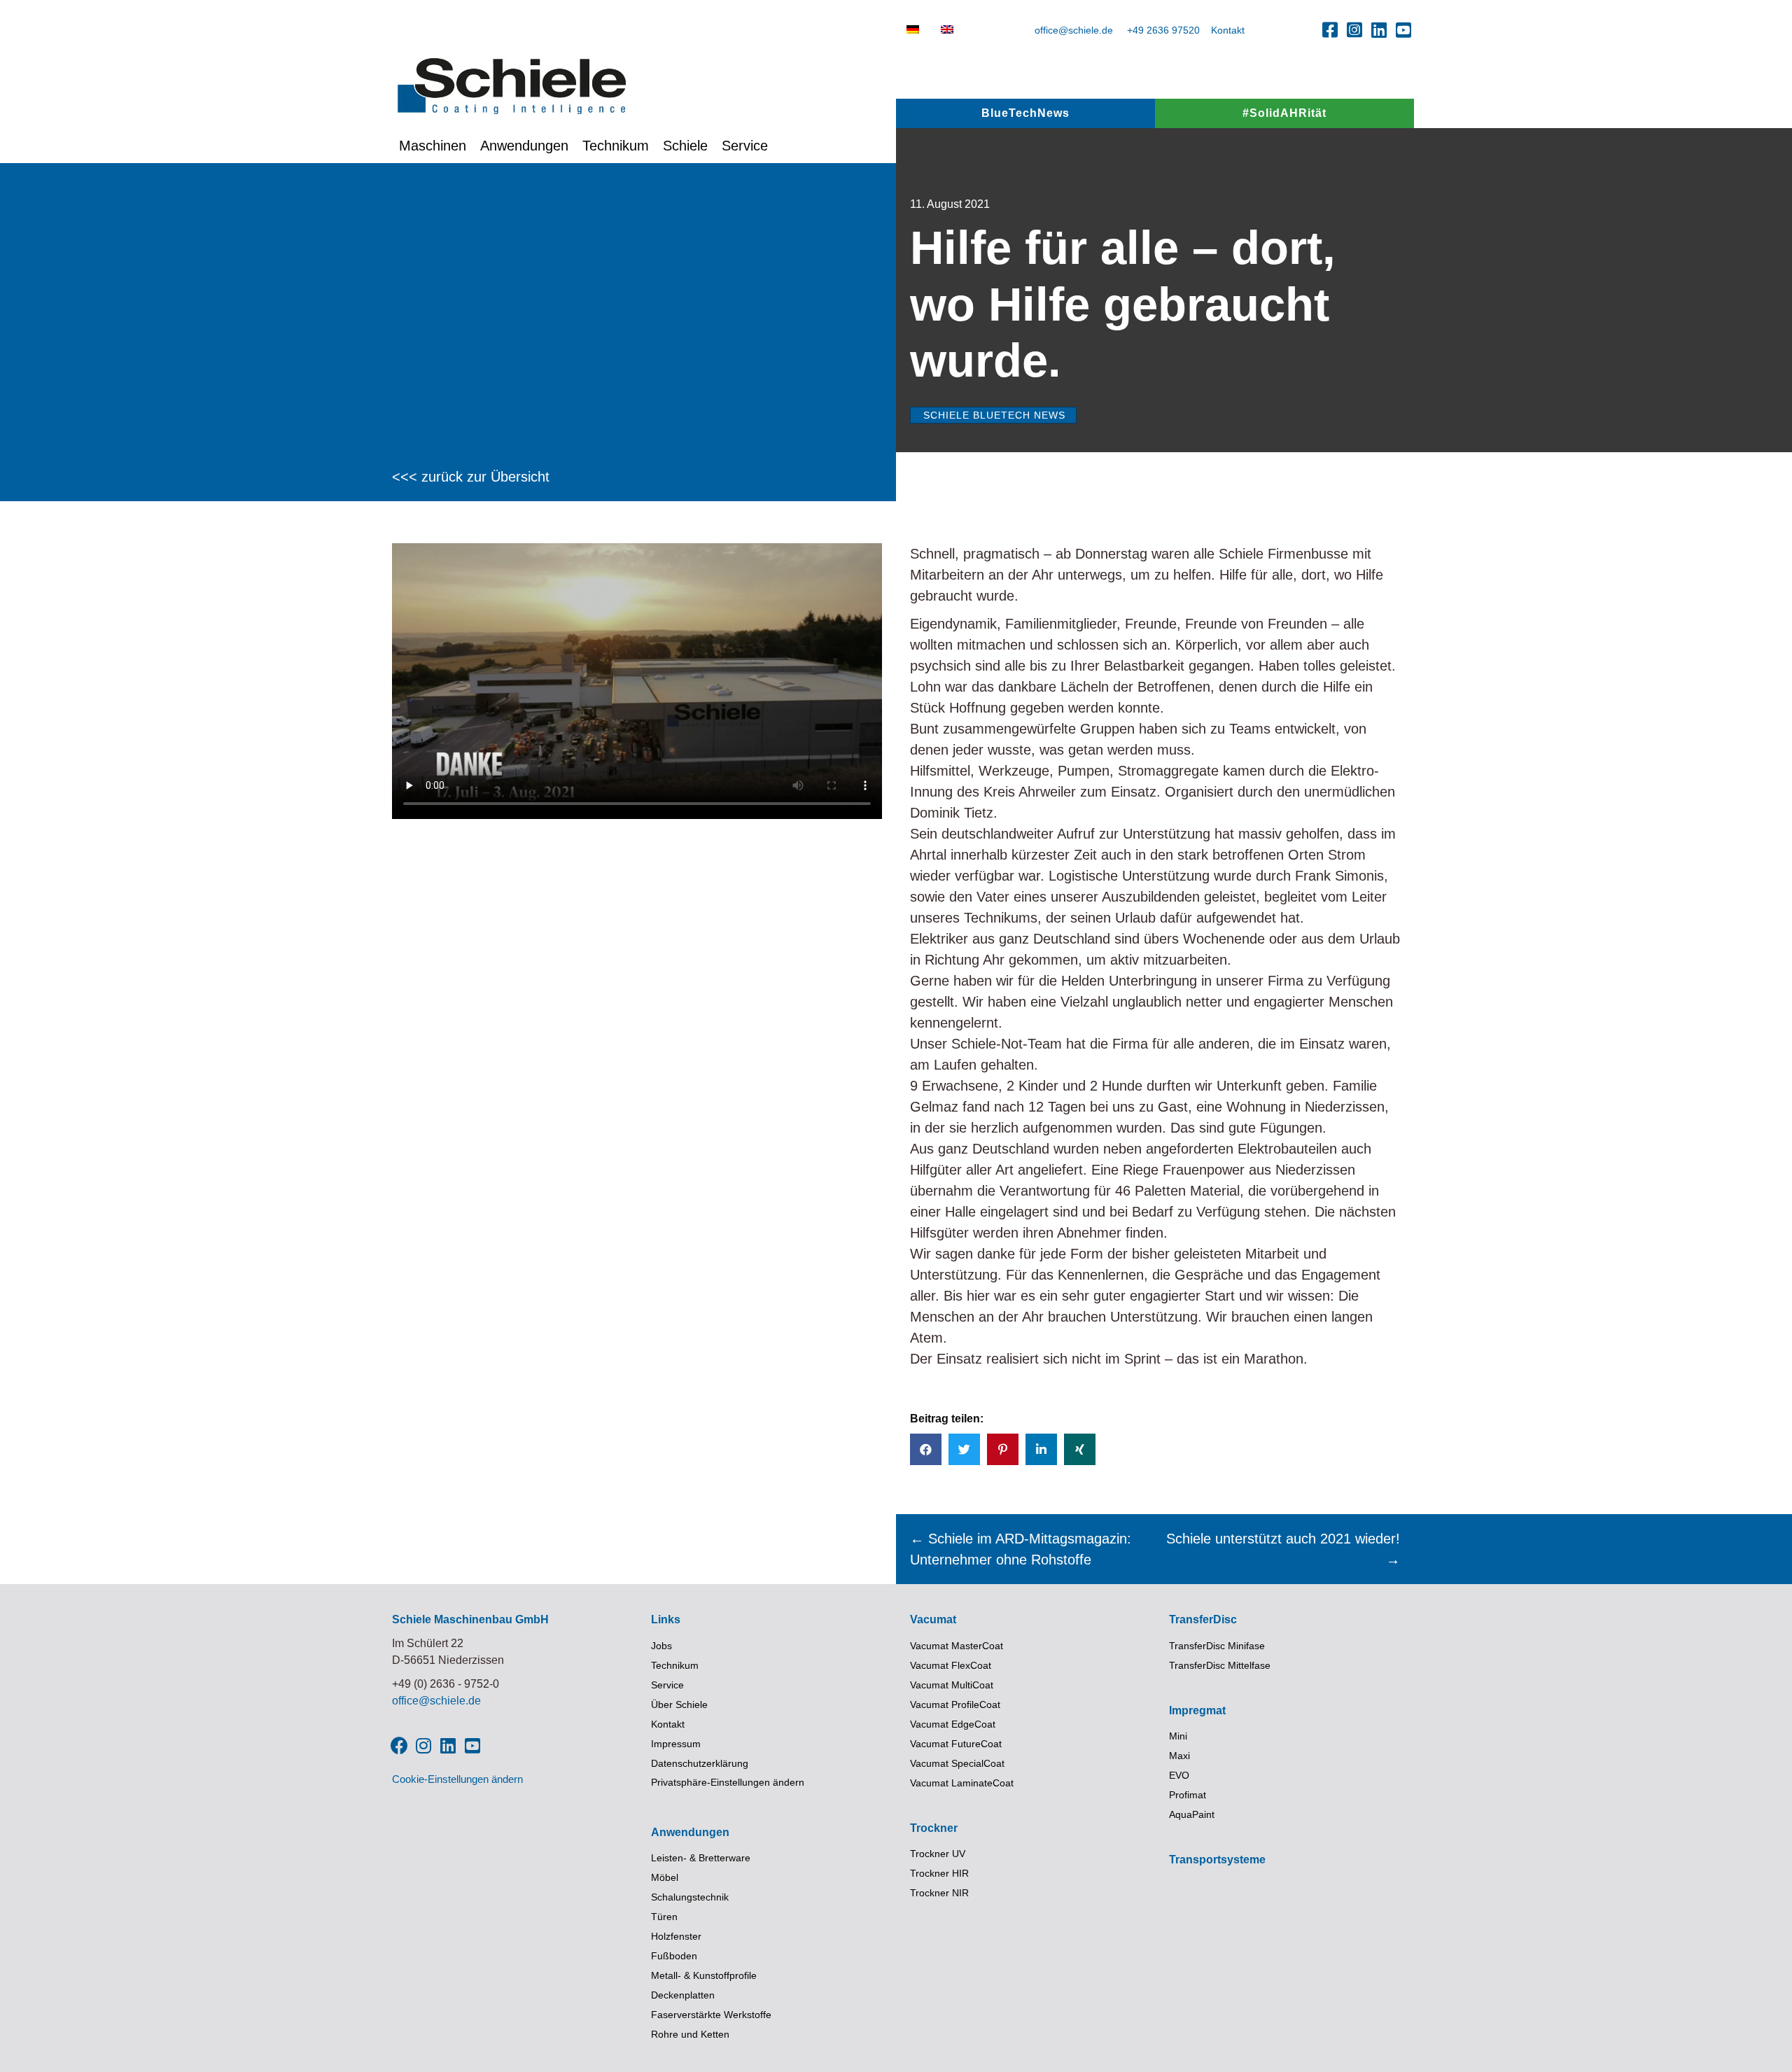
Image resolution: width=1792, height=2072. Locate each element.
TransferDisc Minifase (1217, 1646)
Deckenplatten (683, 1995)
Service (745, 146)
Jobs (661, 1646)
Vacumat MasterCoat (957, 1646)
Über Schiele (679, 1704)
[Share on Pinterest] (1003, 1449)
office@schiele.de (1074, 30)
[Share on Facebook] (926, 1449)
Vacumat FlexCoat (951, 1665)
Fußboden (674, 1956)
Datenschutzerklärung (700, 1763)
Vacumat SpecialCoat (957, 1763)
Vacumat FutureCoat (956, 1744)
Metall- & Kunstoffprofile (704, 1975)
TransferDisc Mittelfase (1220, 1665)
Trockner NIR (939, 1893)
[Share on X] (964, 1449)
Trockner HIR (939, 1873)
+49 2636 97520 (1163, 30)
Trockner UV (938, 1854)
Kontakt (1228, 30)
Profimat (1188, 1795)
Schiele (685, 146)
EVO (1179, 1775)
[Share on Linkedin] (1041, 1449)
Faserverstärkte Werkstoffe (711, 2015)
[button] (1330, 29)
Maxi (1179, 1756)
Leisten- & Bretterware (701, 1858)
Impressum (676, 1744)
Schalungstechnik (690, 1897)
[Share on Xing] (1080, 1449)
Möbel (665, 1877)
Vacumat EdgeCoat (953, 1724)
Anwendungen (524, 146)
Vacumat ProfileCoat (955, 1704)
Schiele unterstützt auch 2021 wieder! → (1283, 1549)
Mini (1178, 1736)
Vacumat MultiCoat (952, 1685)
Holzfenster (676, 1936)
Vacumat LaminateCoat (962, 1783)
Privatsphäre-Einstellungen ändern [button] (728, 1782)
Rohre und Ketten (690, 2034)
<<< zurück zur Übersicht (471, 477)
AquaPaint (1192, 1814)
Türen (664, 1917)
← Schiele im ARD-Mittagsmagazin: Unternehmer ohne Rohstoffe (1021, 1549)
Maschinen (433, 146)
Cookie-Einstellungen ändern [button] (457, 1779)
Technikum (616, 146)
